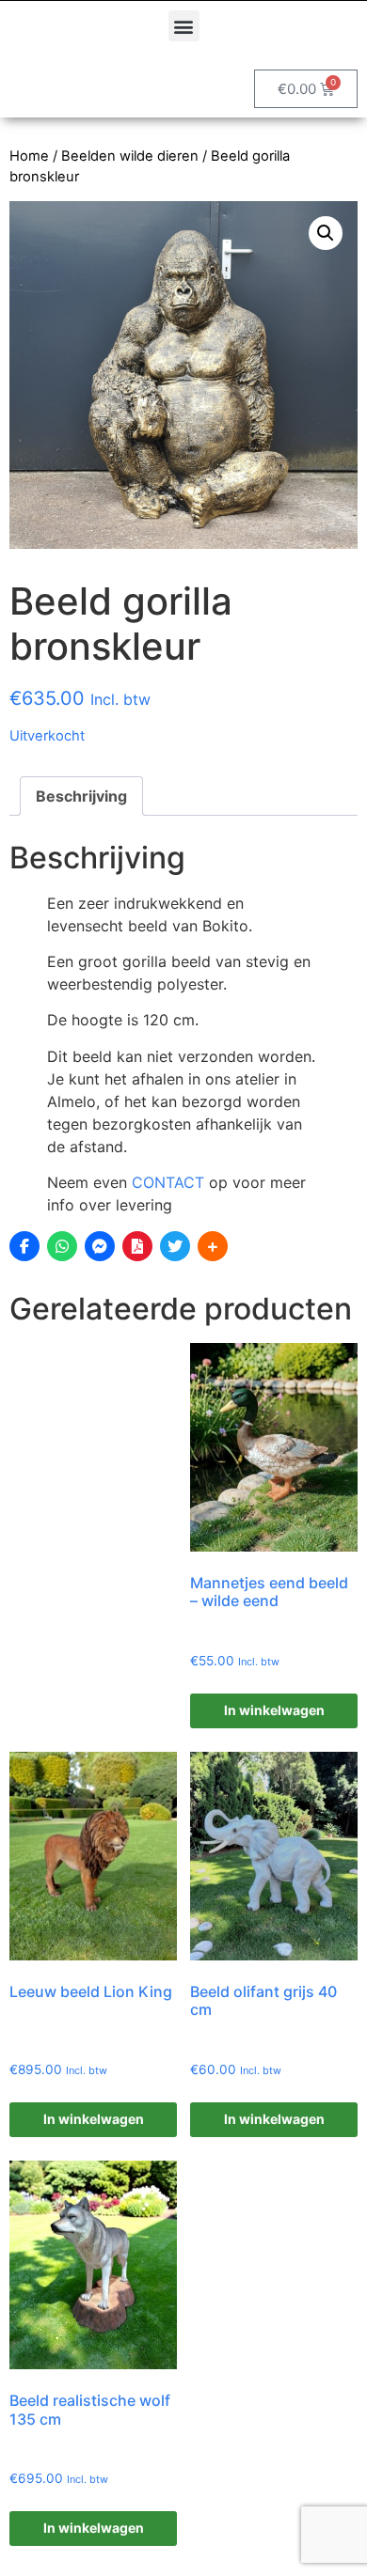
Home (29, 156)
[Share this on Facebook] (24, 1246)
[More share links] (213, 1246)
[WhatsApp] (62, 1246)
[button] (184, 26)
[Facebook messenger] (100, 1246)
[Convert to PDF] (137, 1246)
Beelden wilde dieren (130, 156)
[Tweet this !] (175, 1246)
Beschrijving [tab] (81, 796)
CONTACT (168, 1182)
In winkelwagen (274, 1710)
